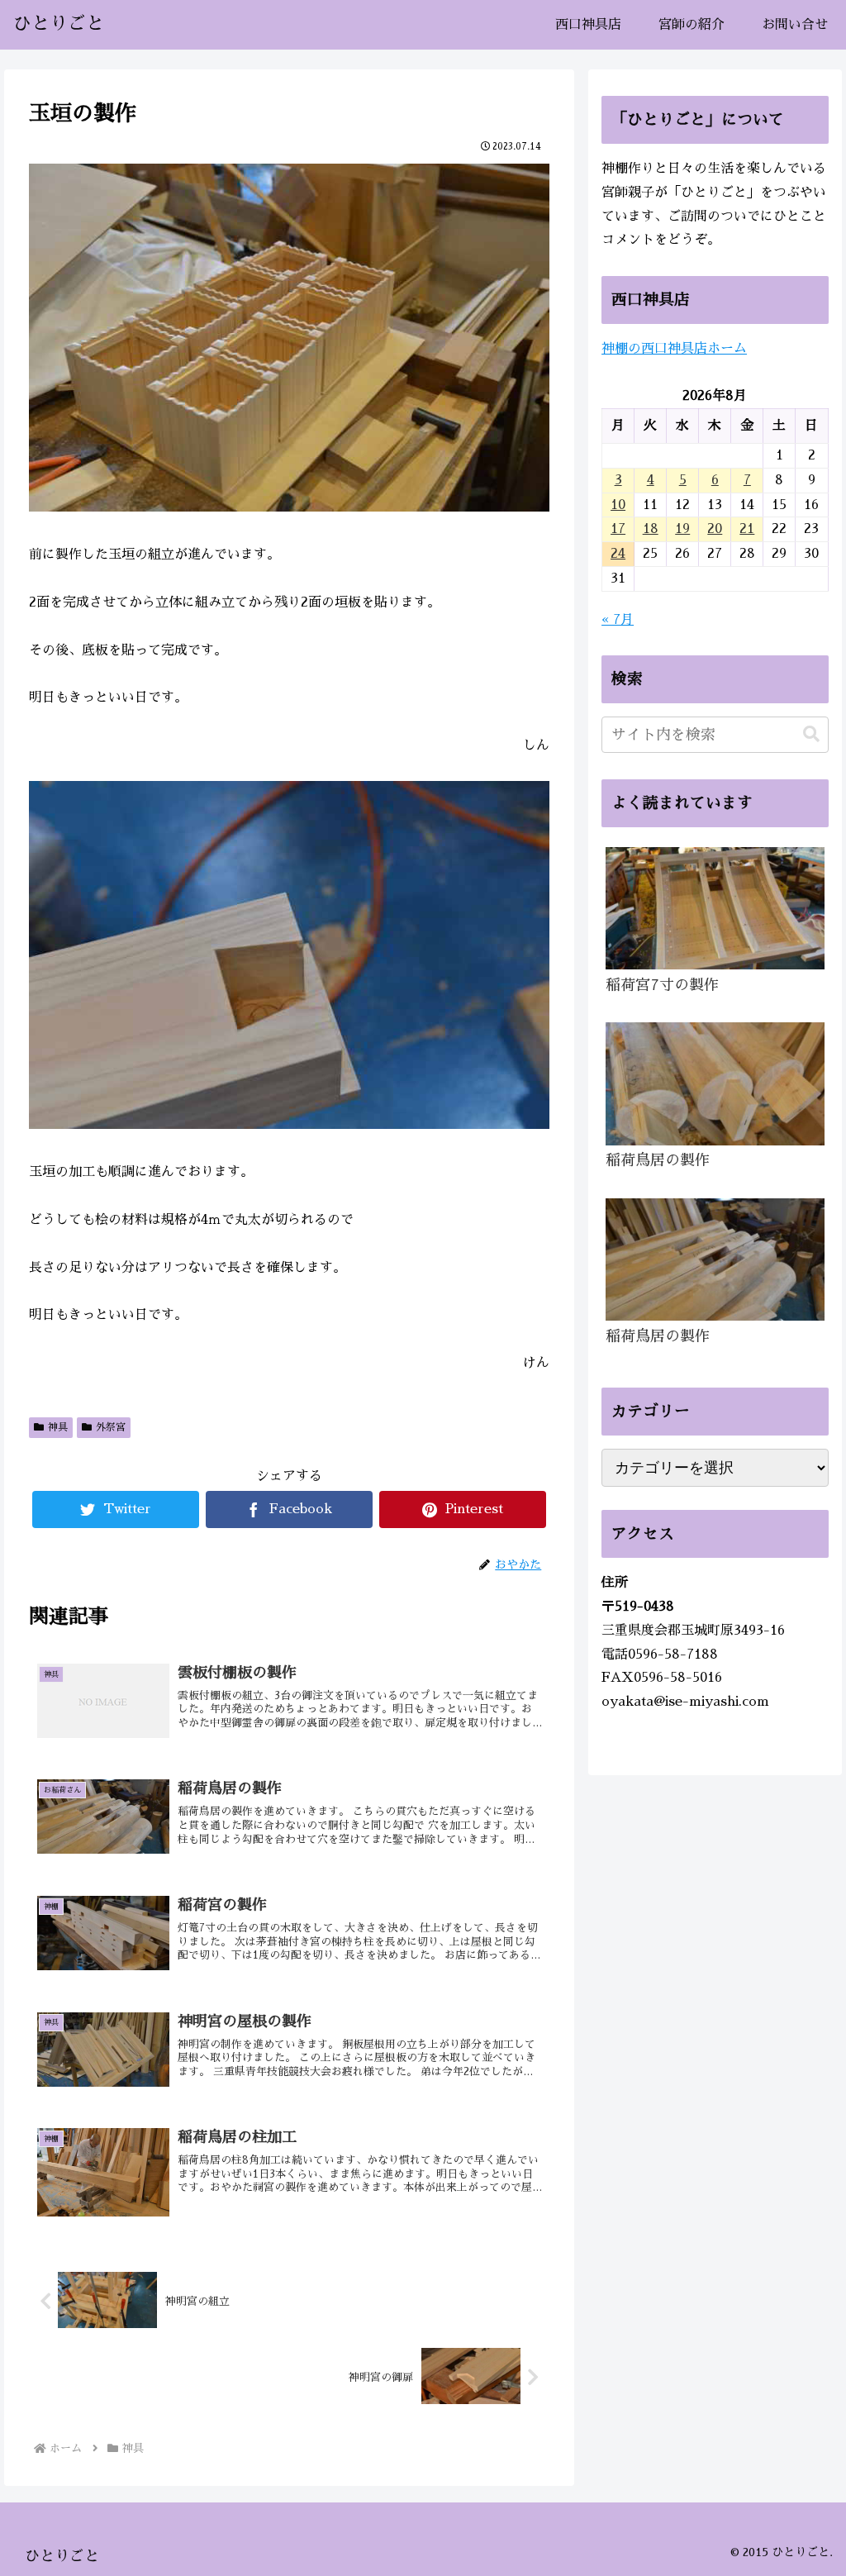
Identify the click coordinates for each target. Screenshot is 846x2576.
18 (651, 529)
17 (618, 529)
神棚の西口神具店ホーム (674, 349)
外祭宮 (111, 1427)
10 (618, 505)
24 (618, 554)
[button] (811, 734)
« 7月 (618, 620)
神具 (58, 1427)
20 (715, 529)
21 (747, 529)
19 (682, 529)
